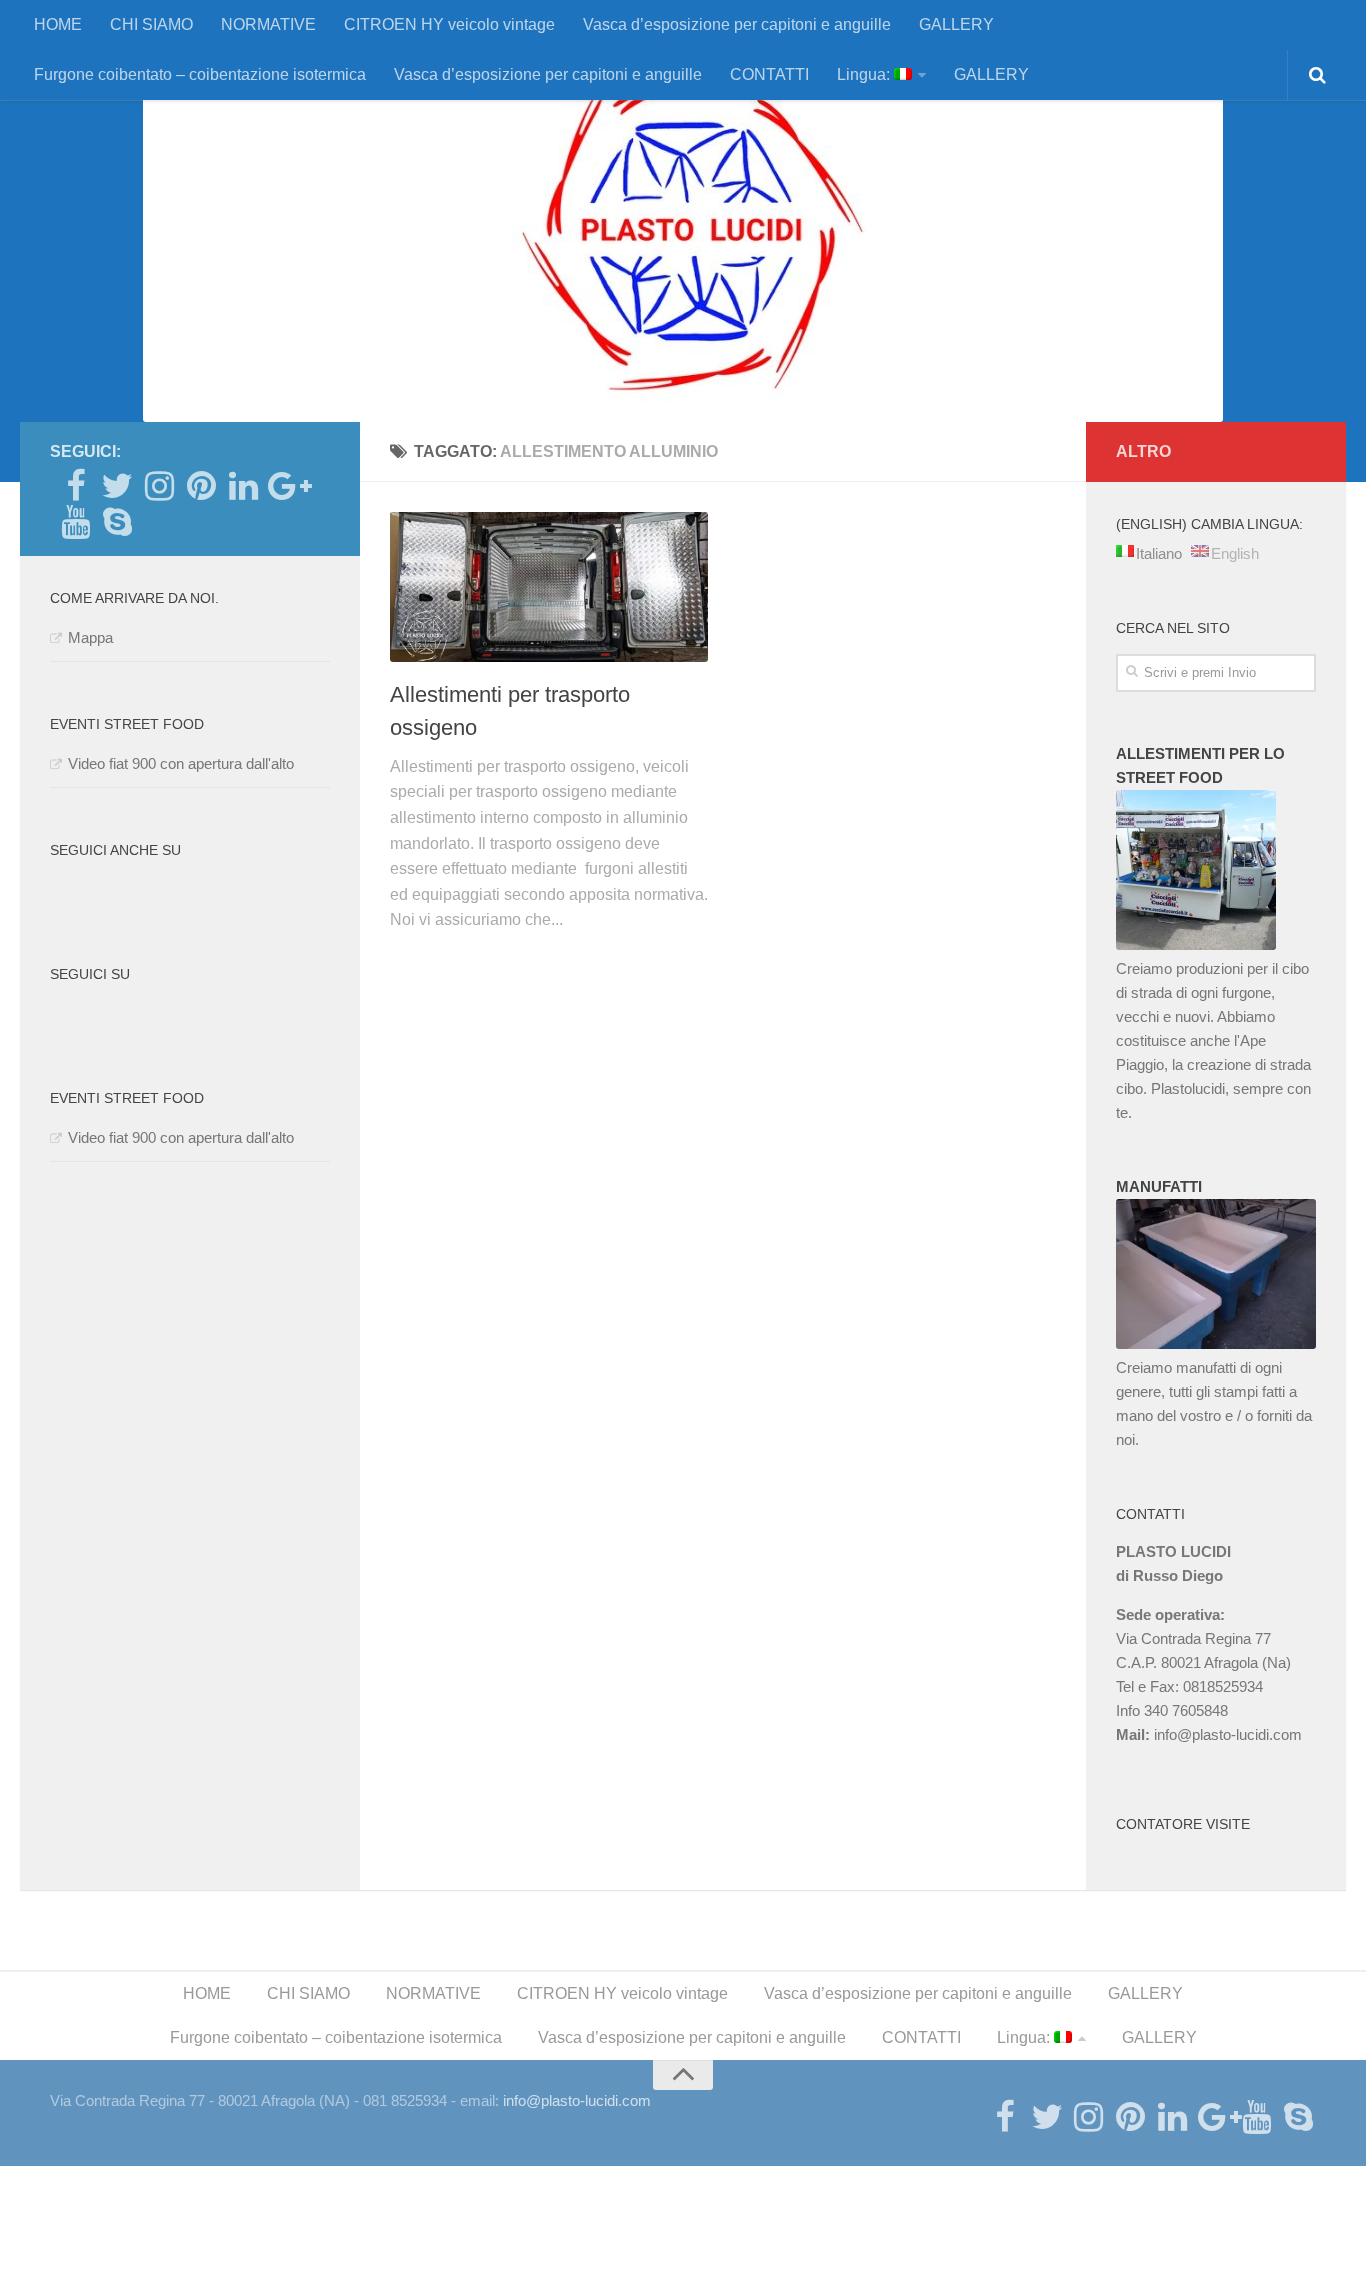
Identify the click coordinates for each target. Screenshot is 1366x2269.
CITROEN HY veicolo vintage (449, 24)
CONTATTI (769, 74)
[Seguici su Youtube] (75, 522)
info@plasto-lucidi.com (1228, 1734)
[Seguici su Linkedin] (243, 486)
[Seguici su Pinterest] (201, 486)
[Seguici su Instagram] (159, 486)
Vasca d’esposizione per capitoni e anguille (737, 24)
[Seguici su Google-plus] (285, 486)
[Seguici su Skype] (117, 522)
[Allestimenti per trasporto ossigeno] (549, 587)
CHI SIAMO (151, 24)
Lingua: (865, 74)
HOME (58, 24)
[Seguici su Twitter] (117, 486)
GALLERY (956, 24)
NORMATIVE (268, 24)
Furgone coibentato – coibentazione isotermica (200, 74)
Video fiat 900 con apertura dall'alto (181, 763)
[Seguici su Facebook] (75, 486)
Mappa (90, 637)
